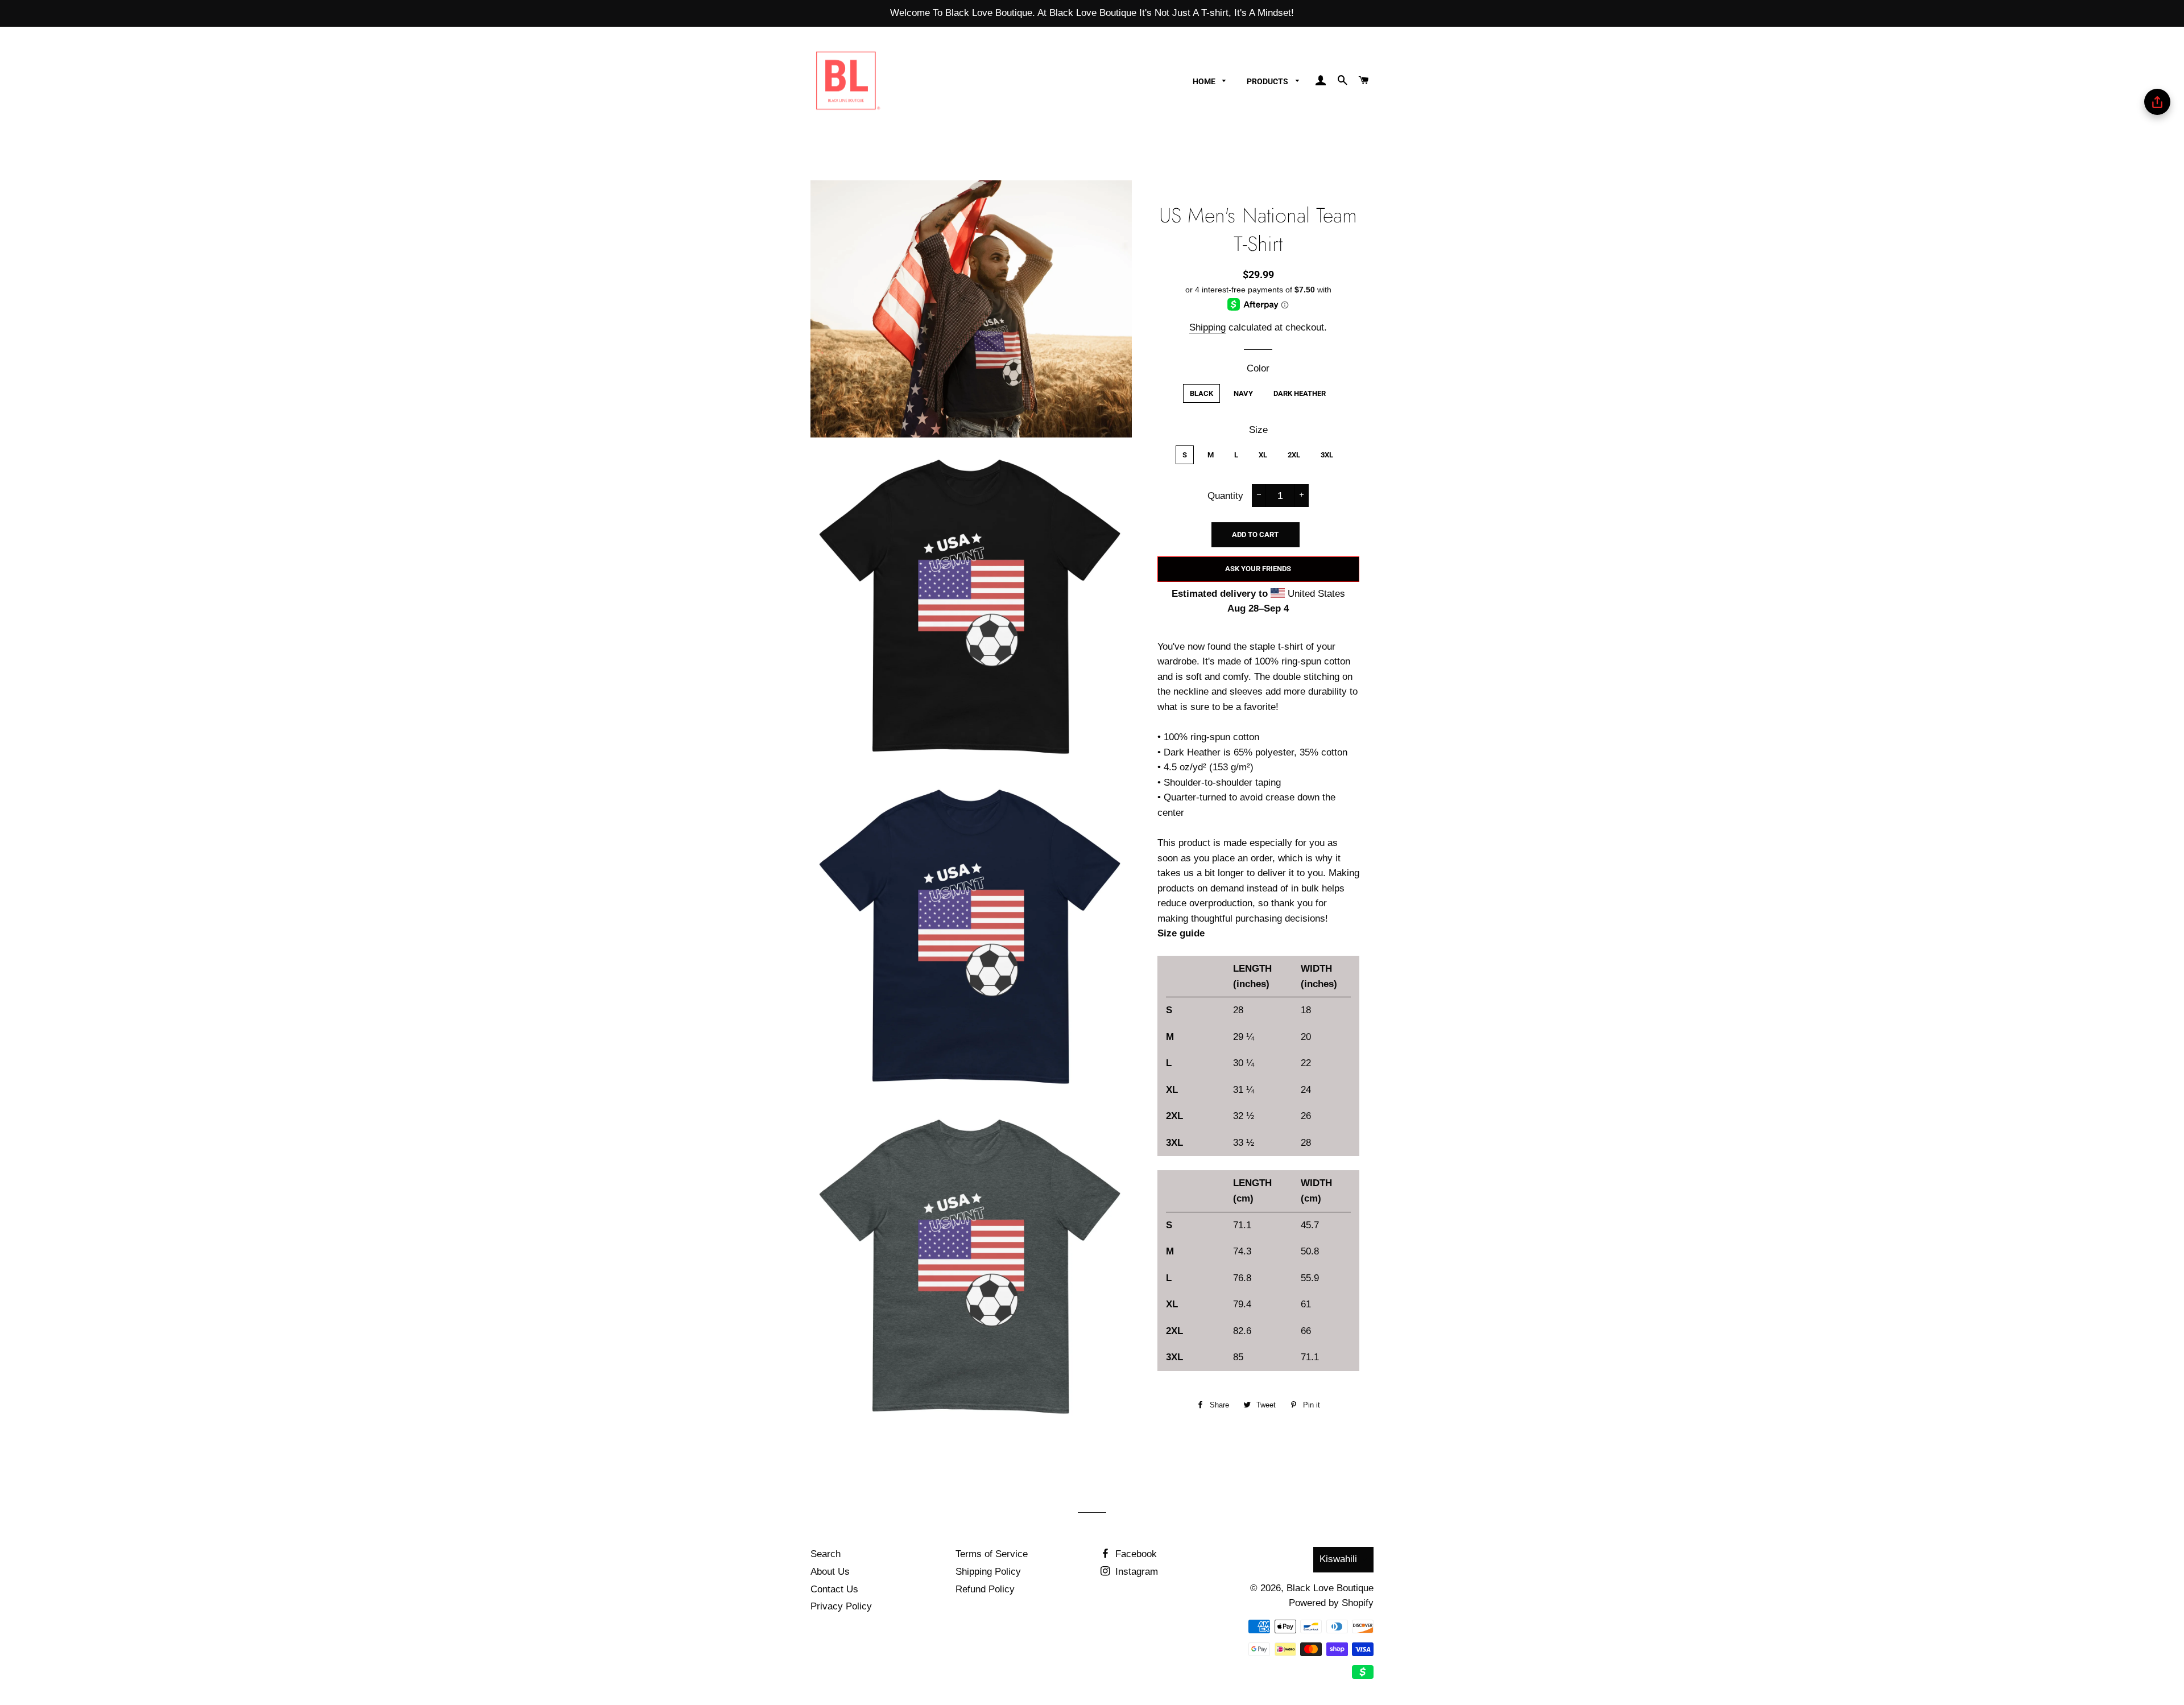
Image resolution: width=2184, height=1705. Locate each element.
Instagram (1135, 1572)
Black (1201, 393)
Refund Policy (985, 1589)
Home (1205, 81)
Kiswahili (1338, 1559)
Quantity (1225, 496)
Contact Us (834, 1589)
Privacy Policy (841, 1606)
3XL (1327, 455)
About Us (830, 1572)
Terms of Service (992, 1554)
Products (1268, 81)
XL (1263, 455)
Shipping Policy (988, 1572)
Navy (1243, 393)
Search (826, 1554)
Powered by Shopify (1331, 1603)
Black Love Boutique (1330, 1588)
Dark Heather (1300, 393)
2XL (1294, 455)
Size (1258, 430)
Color (1258, 368)
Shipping (1207, 327)
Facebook (1135, 1554)
